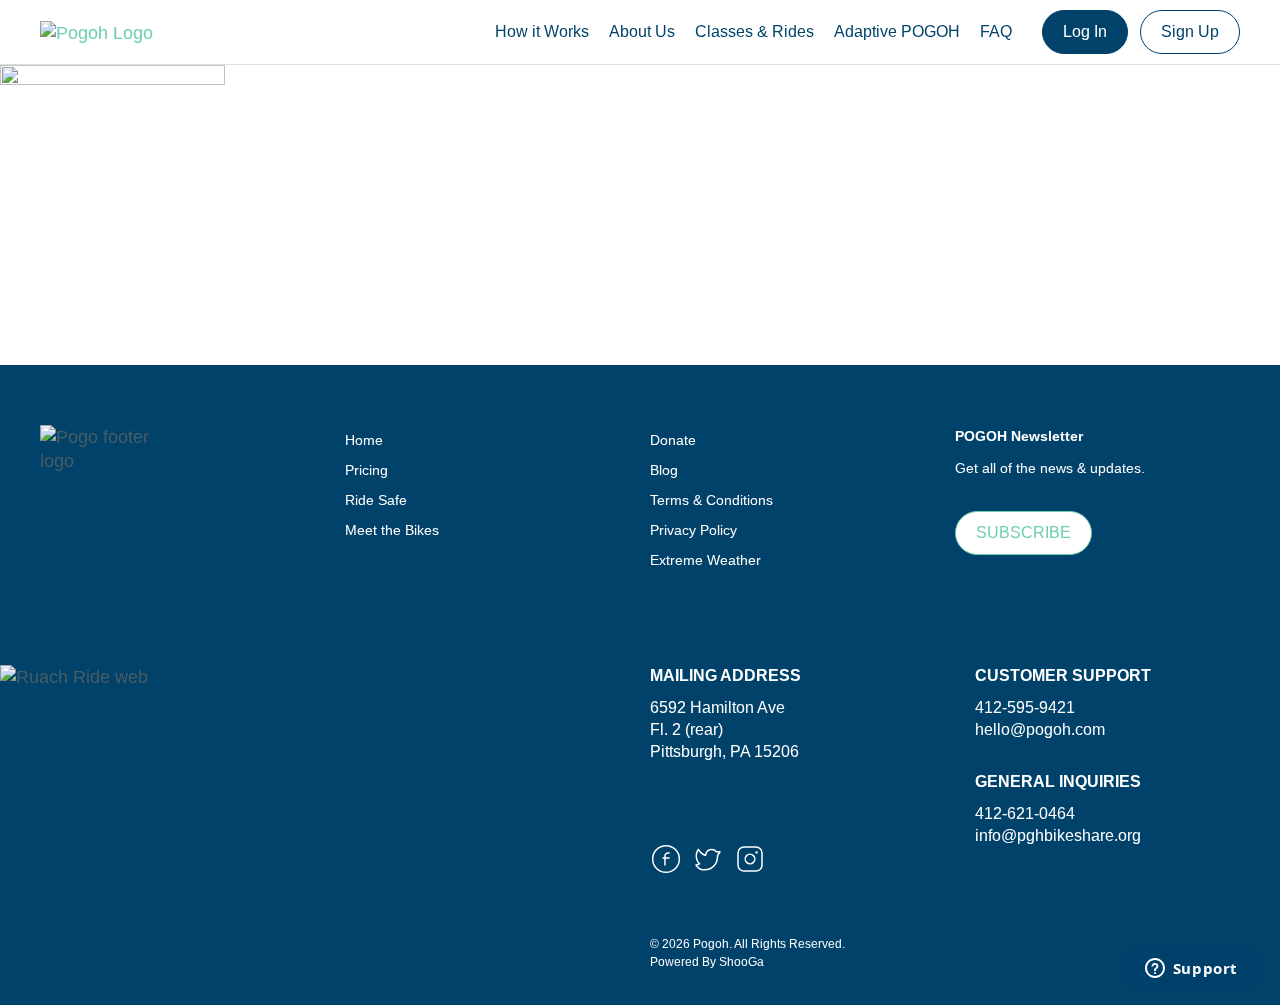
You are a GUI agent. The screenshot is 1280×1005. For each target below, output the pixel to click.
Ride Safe (376, 500)
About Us (642, 31)
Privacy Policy (693, 530)
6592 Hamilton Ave (717, 707)
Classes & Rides (754, 31)
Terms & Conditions (711, 500)
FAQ (996, 31)
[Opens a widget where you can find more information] (1191, 970)
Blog (664, 470)
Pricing (366, 470)
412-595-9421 (1025, 707)
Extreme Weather (705, 560)
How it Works (542, 31)
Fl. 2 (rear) (686, 729)
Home (364, 440)
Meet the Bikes (392, 530)
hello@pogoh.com (1040, 729)
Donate (673, 440)
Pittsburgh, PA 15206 (724, 751)
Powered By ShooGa (707, 962)
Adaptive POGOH (897, 31)
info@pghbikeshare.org (1058, 835)
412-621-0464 (1025, 813)
